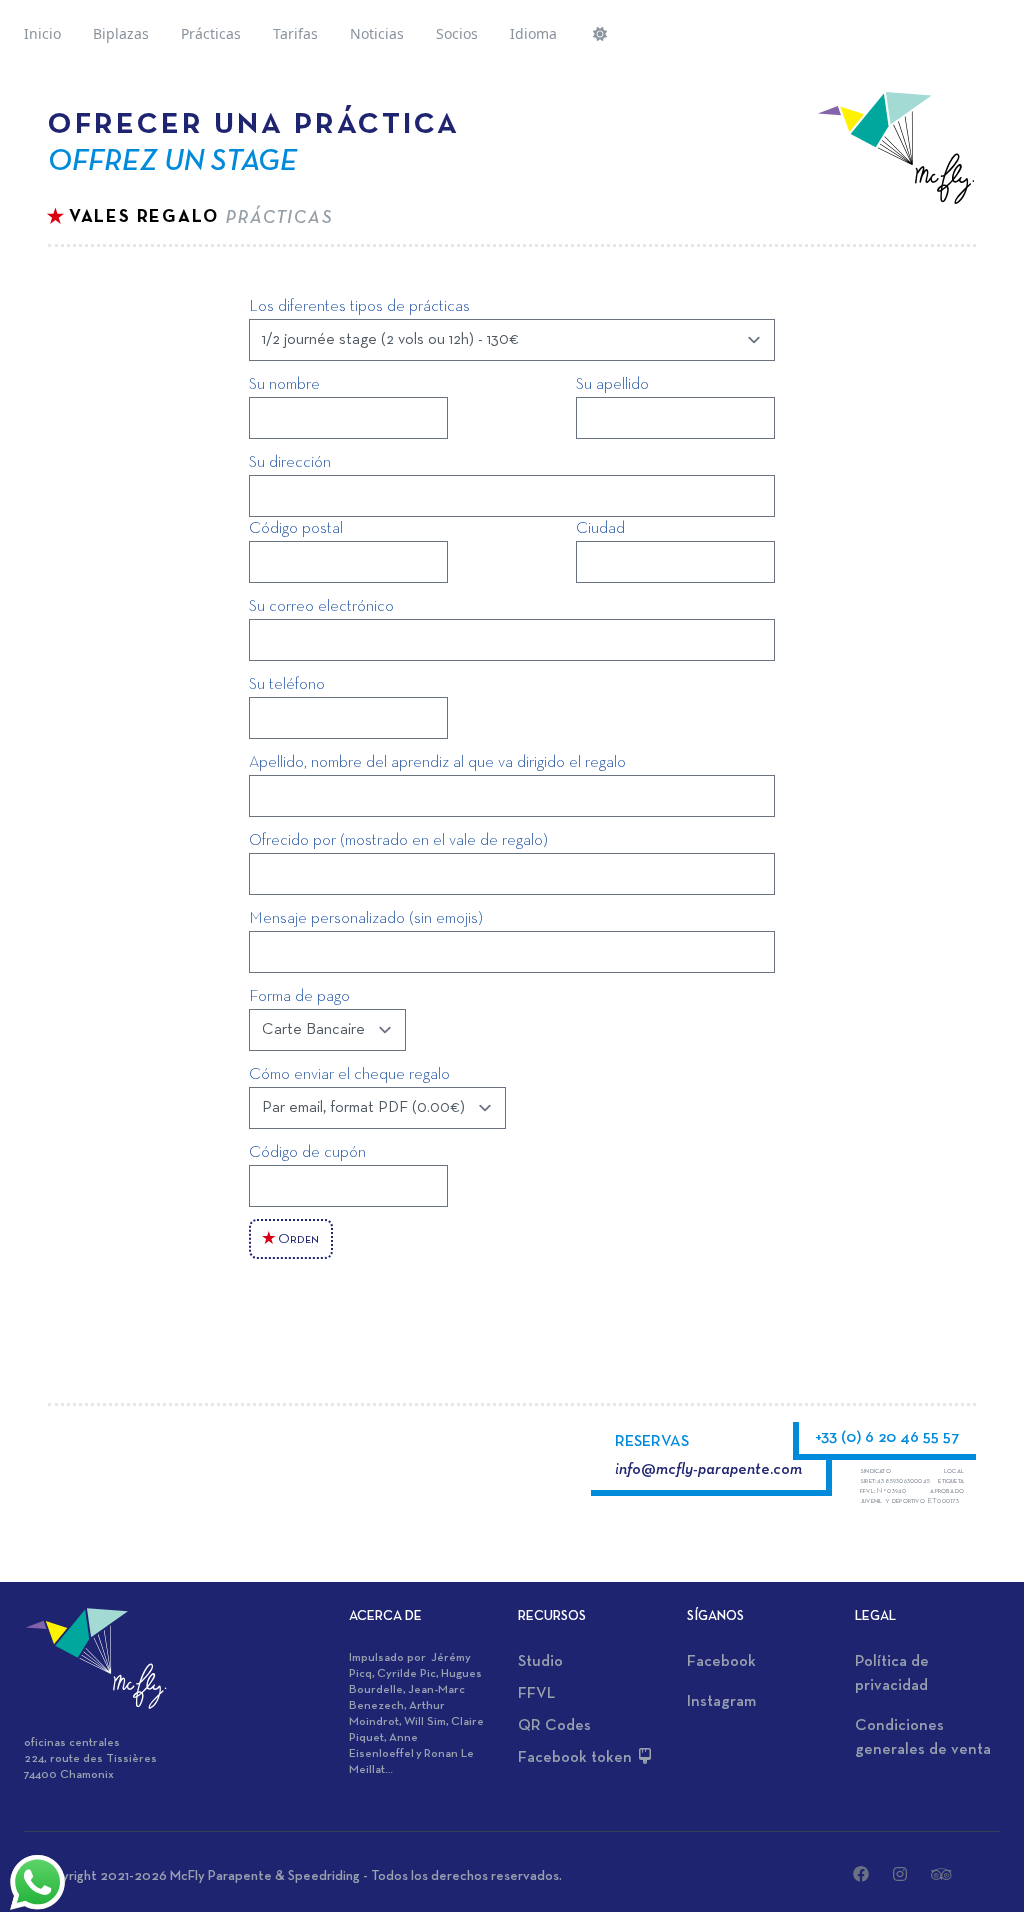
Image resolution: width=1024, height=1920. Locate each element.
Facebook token (577, 1758)
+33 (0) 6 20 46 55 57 (887, 1438)
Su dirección (290, 463)
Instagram (721, 1702)
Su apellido (612, 385)
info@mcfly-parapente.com (708, 1470)
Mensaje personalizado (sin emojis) (366, 919)
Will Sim (425, 1722)
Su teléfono (287, 685)
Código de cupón (307, 1153)
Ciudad (600, 529)
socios (457, 33)
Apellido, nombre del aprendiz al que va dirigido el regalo (437, 763)
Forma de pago (299, 997)
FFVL (536, 1694)
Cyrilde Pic (406, 1674)
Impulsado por (390, 1658)
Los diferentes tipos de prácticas (359, 307)
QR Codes (554, 1726)
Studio (540, 1662)
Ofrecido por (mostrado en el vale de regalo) (398, 841)
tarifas (295, 33)
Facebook (721, 1662)
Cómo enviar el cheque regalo (349, 1075)
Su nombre (284, 385)
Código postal (296, 529)
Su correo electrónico (321, 607)
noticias (377, 33)
